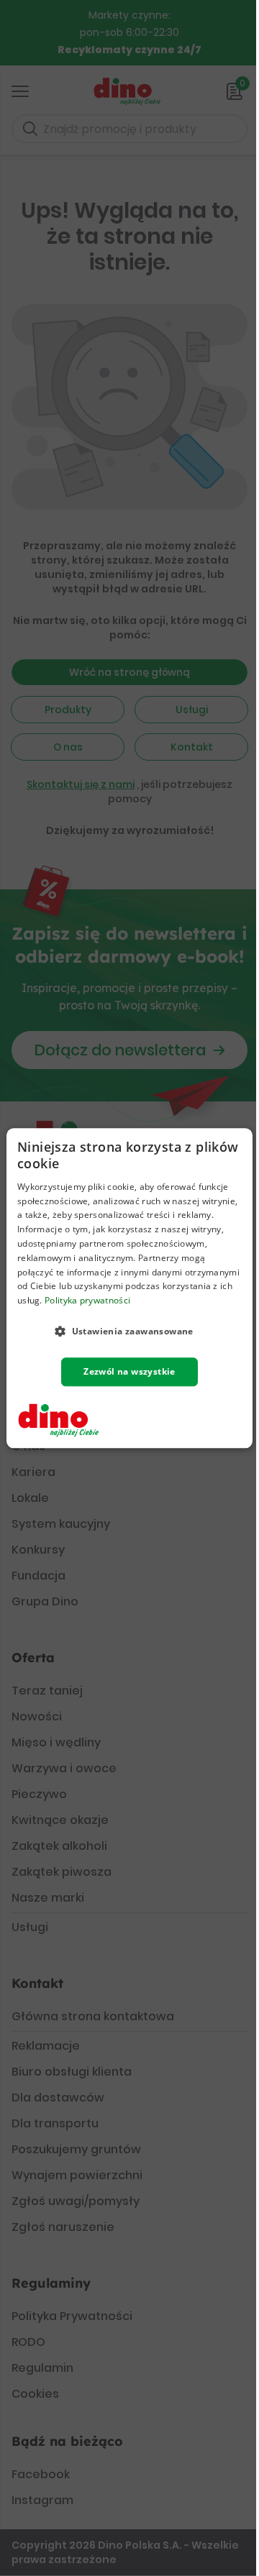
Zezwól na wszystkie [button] (129, 1371)
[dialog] (129, 1288)
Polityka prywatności (87, 1300)
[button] (129, 1331)
